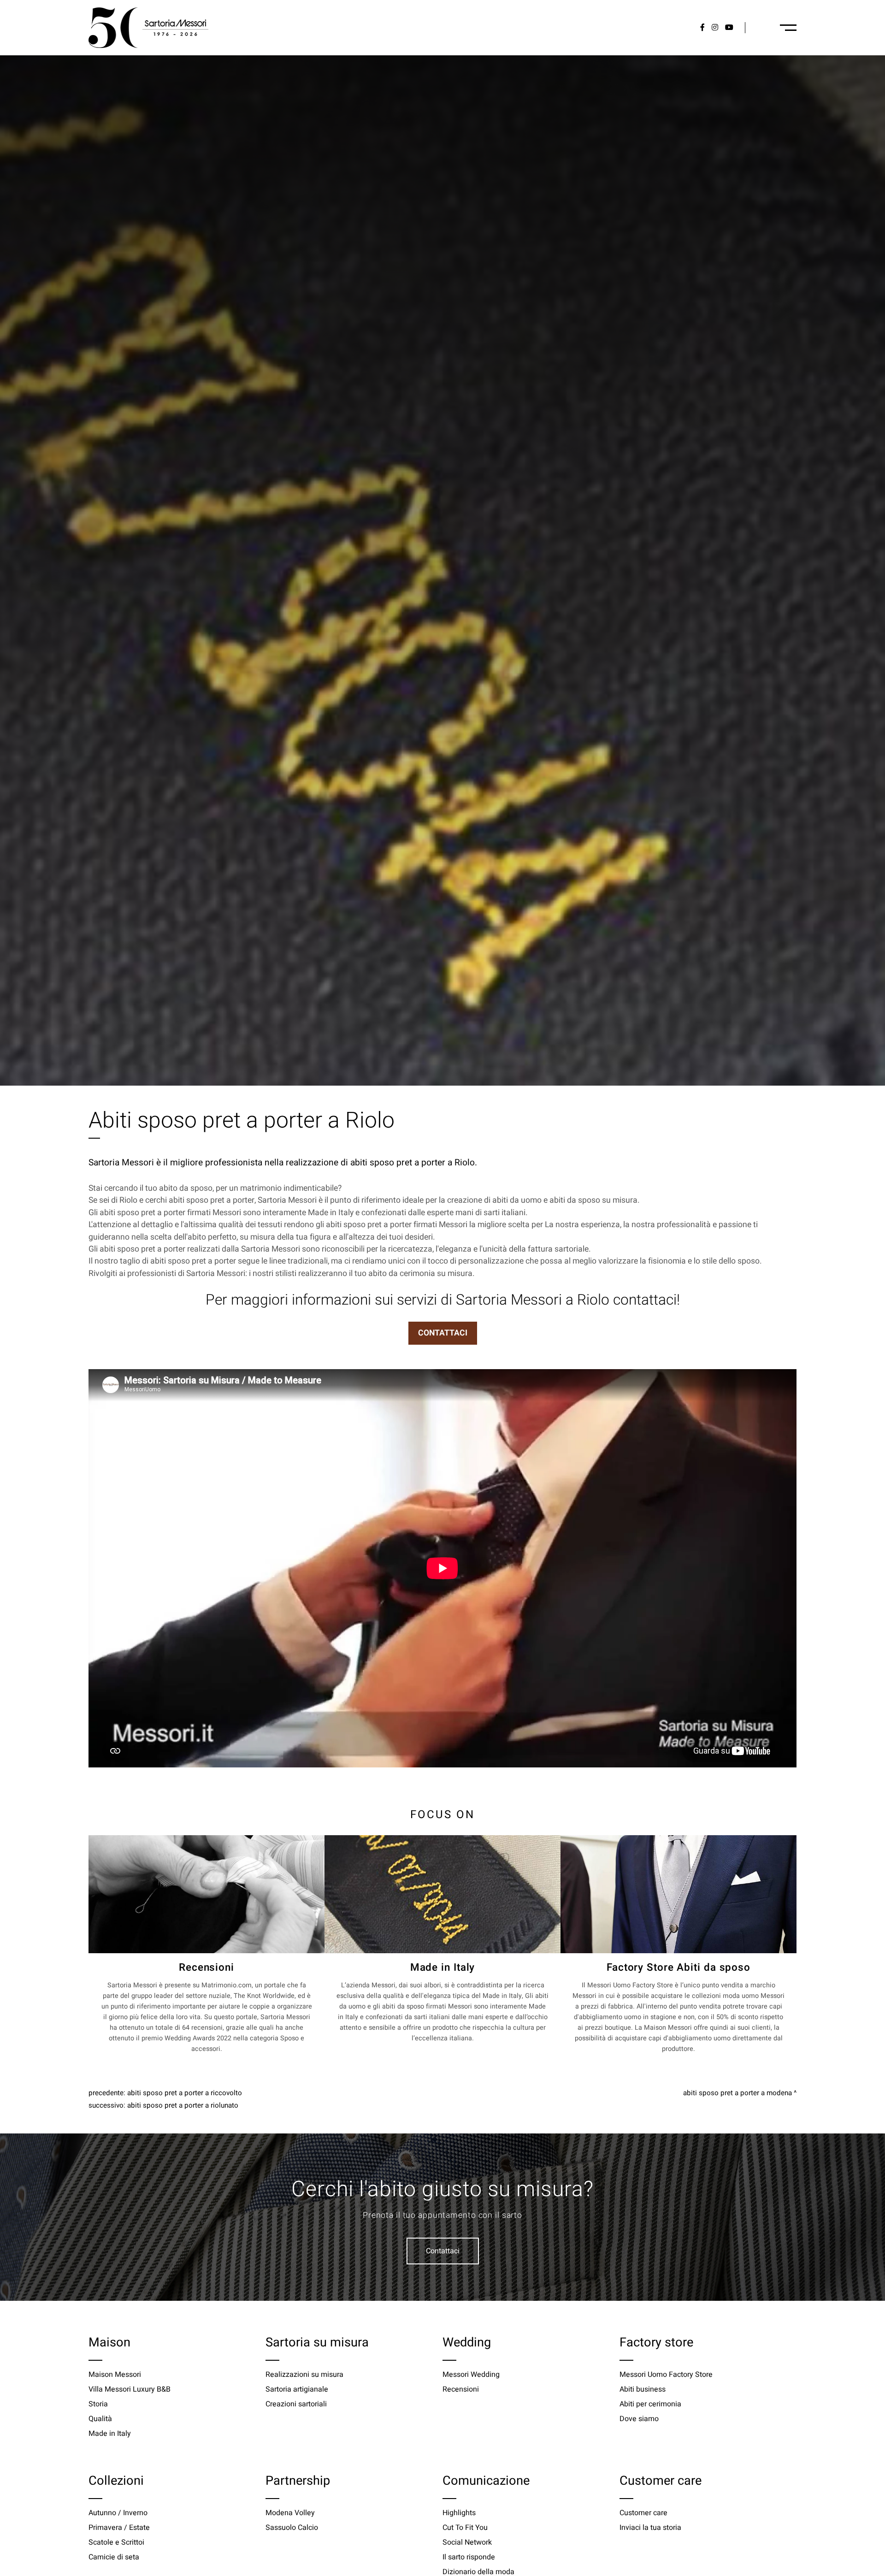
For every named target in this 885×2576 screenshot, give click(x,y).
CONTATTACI (443, 1333)
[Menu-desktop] (788, 28)
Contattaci (443, 2251)
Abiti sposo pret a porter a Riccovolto (185, 2093)
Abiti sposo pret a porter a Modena (737, 2093)
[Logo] (148, 28)
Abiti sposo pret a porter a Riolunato (183, 2105)
